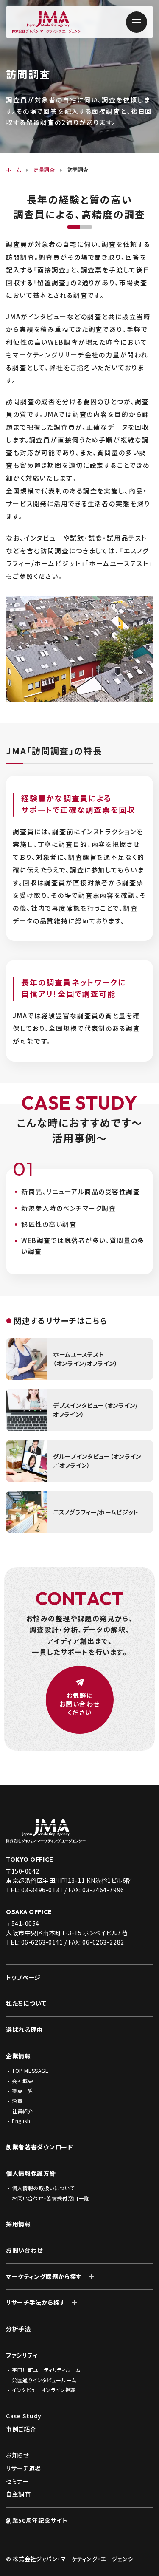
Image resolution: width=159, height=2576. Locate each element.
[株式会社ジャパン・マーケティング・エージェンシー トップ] (48, 28)
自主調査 (18, 2494)
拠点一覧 (22, 2091)
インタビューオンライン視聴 (44, 2390)
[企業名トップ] (79, 1831)
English (21, 2121)
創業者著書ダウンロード (39, 2147)
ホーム (14, 169)
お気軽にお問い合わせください (80, 1704)
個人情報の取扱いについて (43, 2188)
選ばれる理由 (24, 2030)
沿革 (17, 2101)
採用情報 (18, 2224)
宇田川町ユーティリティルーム (46, 2370)
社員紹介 (22, 2111)
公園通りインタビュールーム (44, 2380)
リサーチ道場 (24, 2468)
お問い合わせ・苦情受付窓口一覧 (50, 2198)
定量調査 (44, 169)
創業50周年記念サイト (37, 2521)
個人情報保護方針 (31, 2173)
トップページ (23, 1977)
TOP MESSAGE (30, 2071)
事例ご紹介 (21, 2429)
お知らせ (18, 2455)
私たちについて (26, 2003)
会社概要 (22, 2081)
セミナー (18, 2481)
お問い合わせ (24, 2250)
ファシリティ (22, 2355)
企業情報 (18, 2056)
